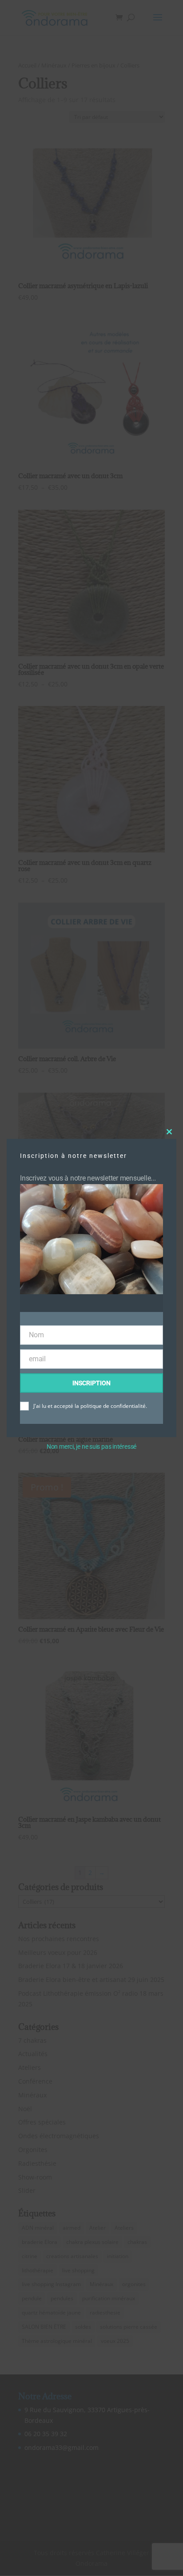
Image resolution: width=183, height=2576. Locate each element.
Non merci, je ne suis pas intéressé (91, 1447)
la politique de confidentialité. (111, 1406)
